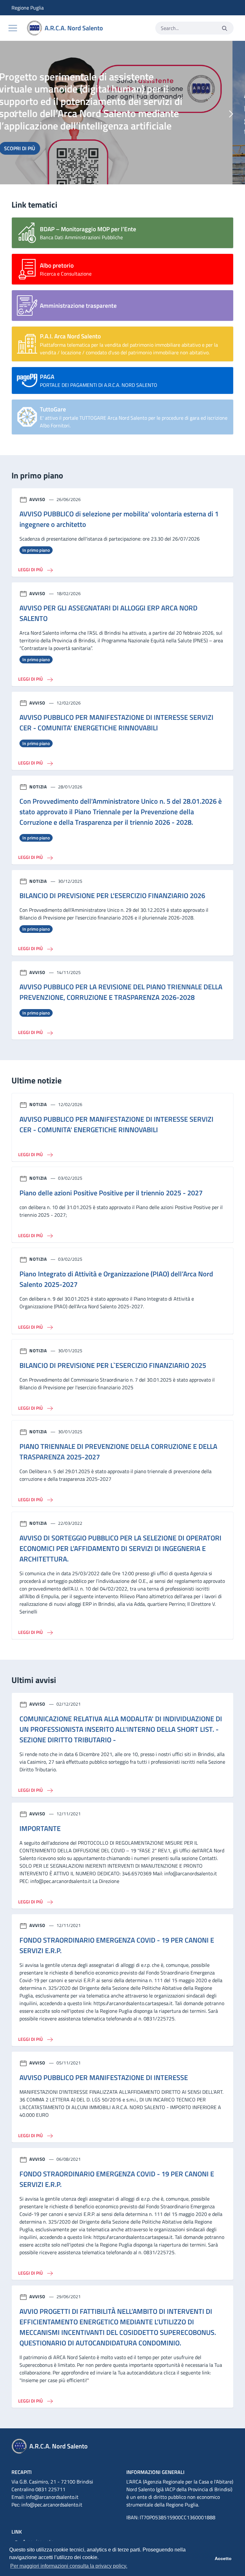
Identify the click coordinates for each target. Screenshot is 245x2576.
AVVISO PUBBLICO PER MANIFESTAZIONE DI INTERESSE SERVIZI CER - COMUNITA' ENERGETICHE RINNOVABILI (116, 723)
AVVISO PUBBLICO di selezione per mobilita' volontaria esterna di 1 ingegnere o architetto (119, 519)
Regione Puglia (16, 8)
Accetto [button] (223, 2558)
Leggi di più (31, 569)
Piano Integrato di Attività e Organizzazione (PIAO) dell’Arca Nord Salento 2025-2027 (116, 1279)
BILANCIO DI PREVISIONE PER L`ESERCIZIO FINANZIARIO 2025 (113, 1365)
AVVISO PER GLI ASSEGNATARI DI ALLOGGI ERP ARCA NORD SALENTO (108, 613)
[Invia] (225, 28)
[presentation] (14, 114)
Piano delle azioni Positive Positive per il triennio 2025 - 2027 (111, 1193)
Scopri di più (43, 124)
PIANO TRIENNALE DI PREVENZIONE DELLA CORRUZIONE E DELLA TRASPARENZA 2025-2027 (118, 1452)
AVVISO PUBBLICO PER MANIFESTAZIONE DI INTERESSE (104, 2078)
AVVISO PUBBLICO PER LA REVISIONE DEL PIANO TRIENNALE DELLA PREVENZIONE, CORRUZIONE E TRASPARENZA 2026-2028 (121, 992)
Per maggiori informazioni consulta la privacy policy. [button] (69, 2566)
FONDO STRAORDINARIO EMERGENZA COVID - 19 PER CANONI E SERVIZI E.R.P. (117, 1945)
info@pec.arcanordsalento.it (52, 2505)
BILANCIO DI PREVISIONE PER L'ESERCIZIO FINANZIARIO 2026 (112, 896)
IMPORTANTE (40, 1828)
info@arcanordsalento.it (52, 2497)
